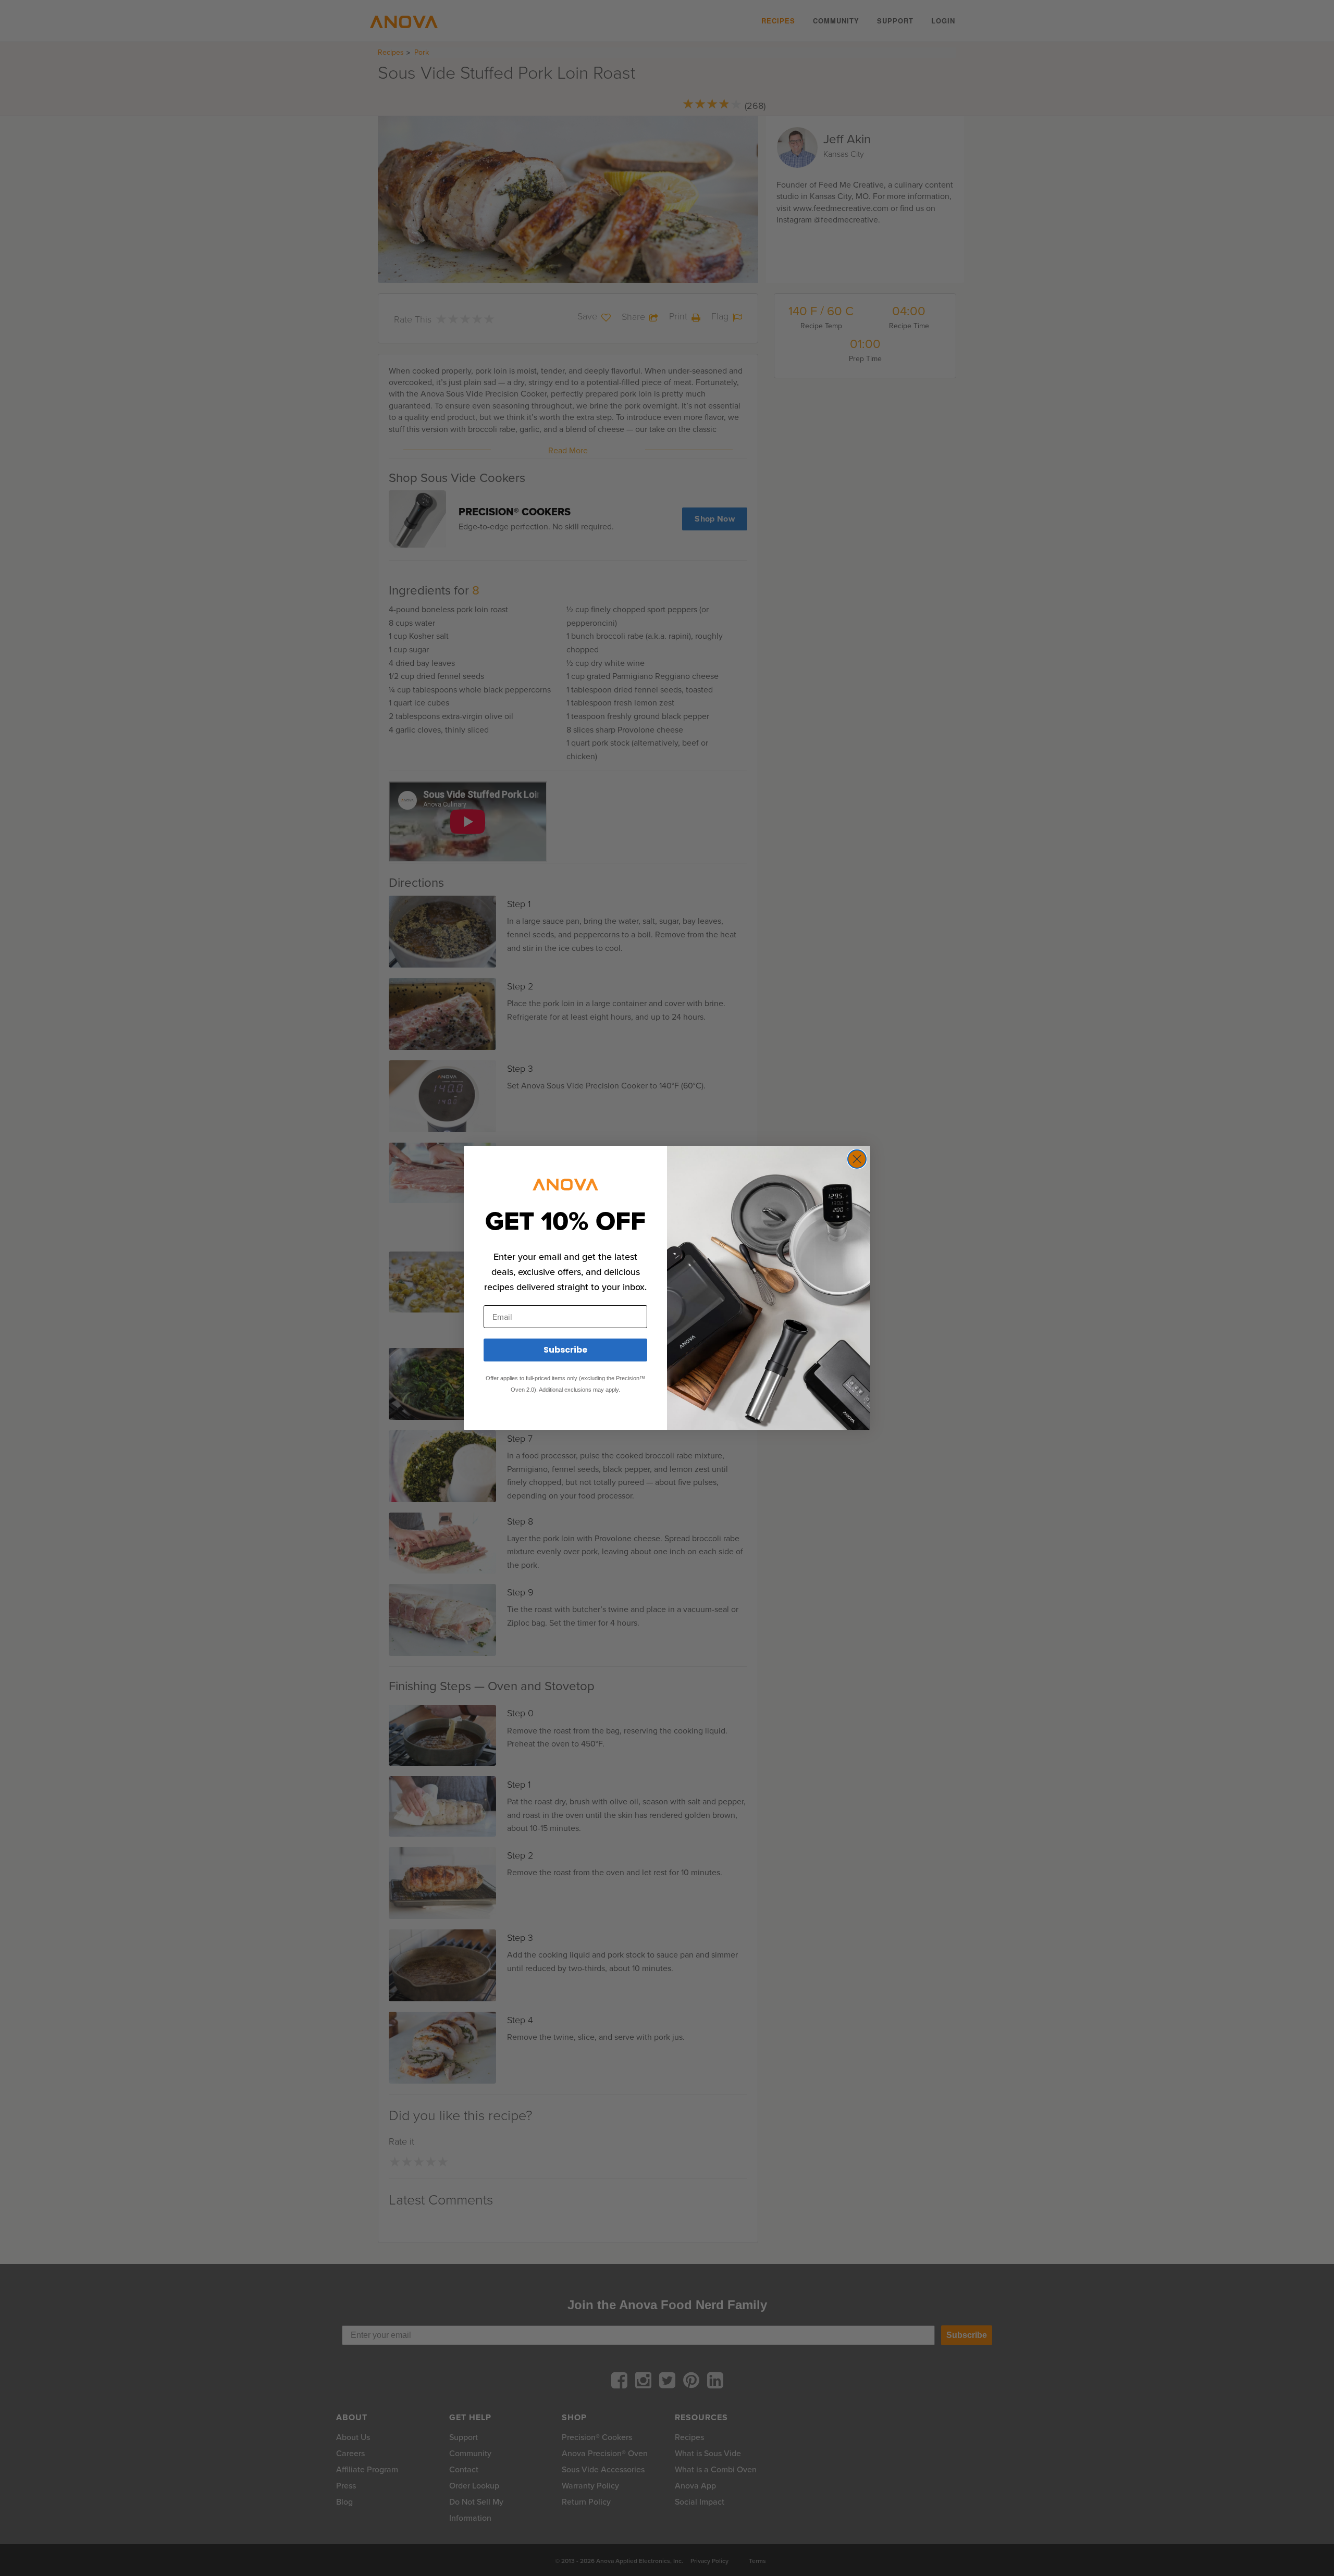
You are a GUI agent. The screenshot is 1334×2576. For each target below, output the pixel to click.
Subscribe (565, 1350)
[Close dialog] (857, 1159)
